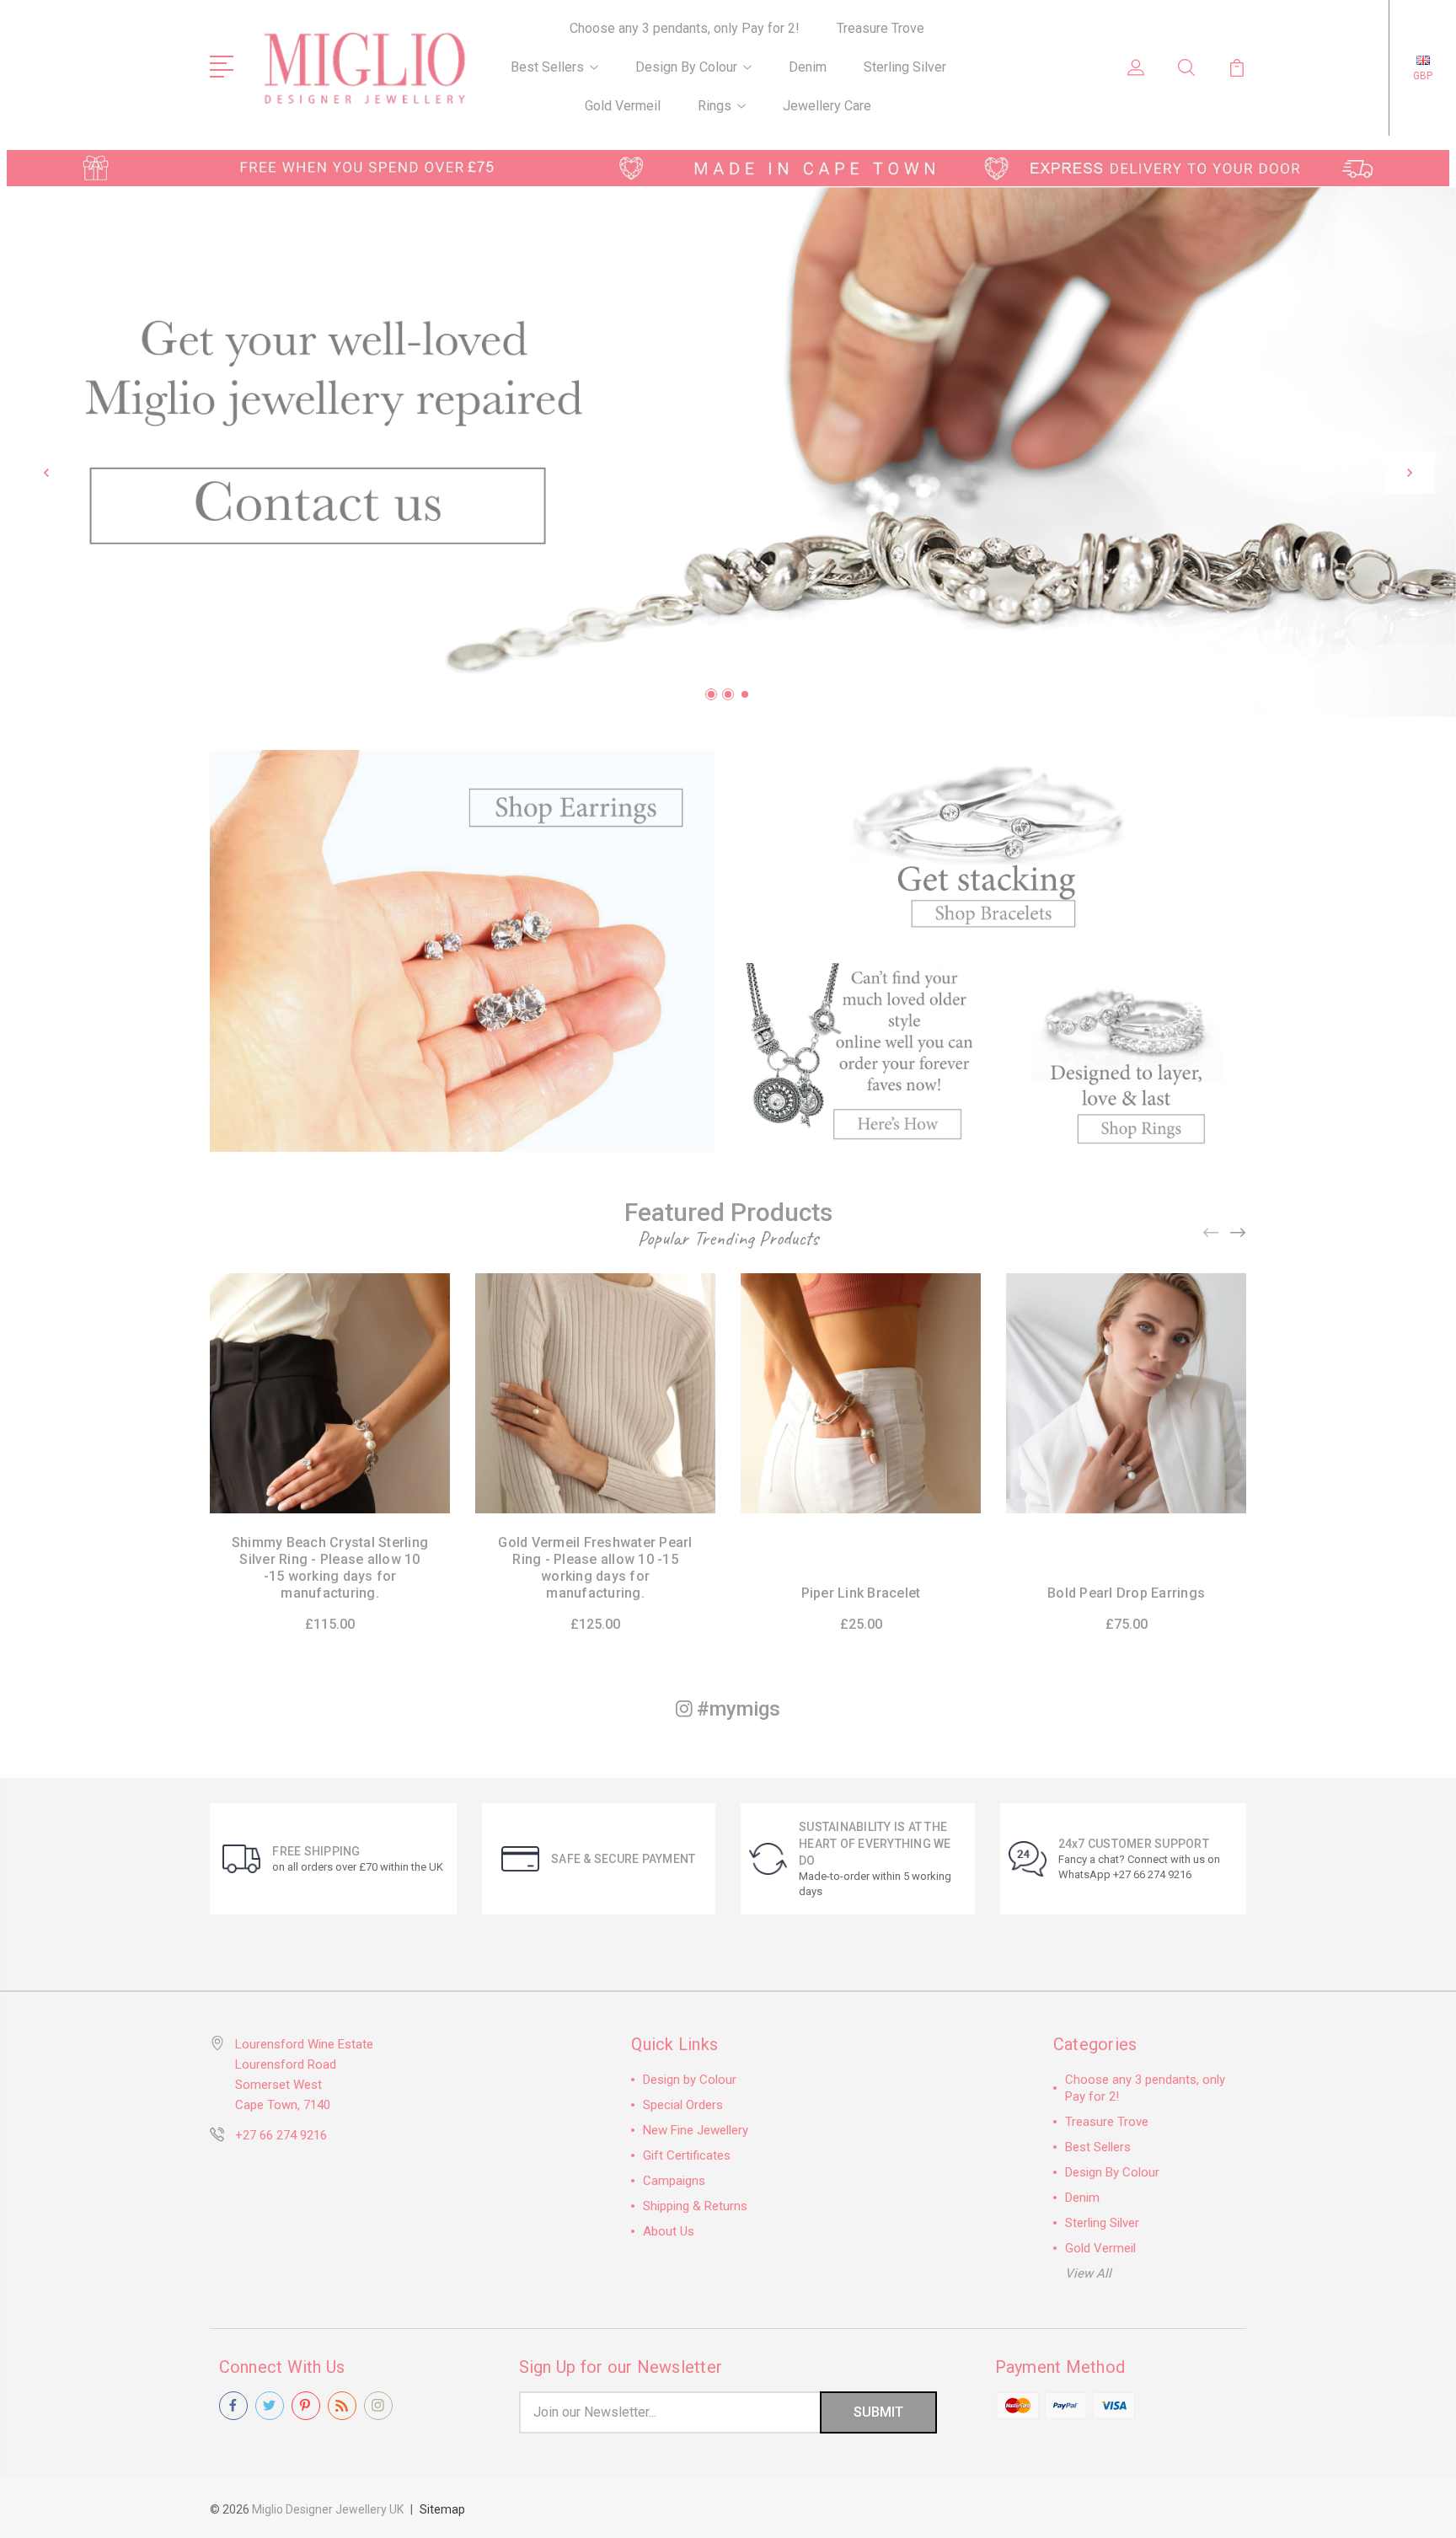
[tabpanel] (728, 452)
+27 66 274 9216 (281, 2135)
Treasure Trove (881, 28)
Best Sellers (547, 67)
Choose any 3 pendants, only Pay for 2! (685, 28)
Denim (808, 67)
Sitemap (442, 2509)
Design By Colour (686, 67)
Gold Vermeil (623, 106)
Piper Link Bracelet (861, 1593)
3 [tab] (745, 694)
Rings (715, 106)
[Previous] (46, 473)
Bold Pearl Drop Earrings (1126, 1593)
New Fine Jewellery (696, 2130)
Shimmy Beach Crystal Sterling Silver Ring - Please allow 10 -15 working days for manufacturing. (330, 1568)
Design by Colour (690, 2080)
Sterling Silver (905, 67)
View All (1088, 2273)
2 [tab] (728, 694)
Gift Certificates (687, 2155)
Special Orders (683, 2105)
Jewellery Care (827, 106)
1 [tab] (711, 694)
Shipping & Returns (695, 2206)
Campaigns (674, 2181)
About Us (669, 2231)
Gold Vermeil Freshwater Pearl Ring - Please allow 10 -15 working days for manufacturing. (595, 1568)
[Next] (1410, 473)
